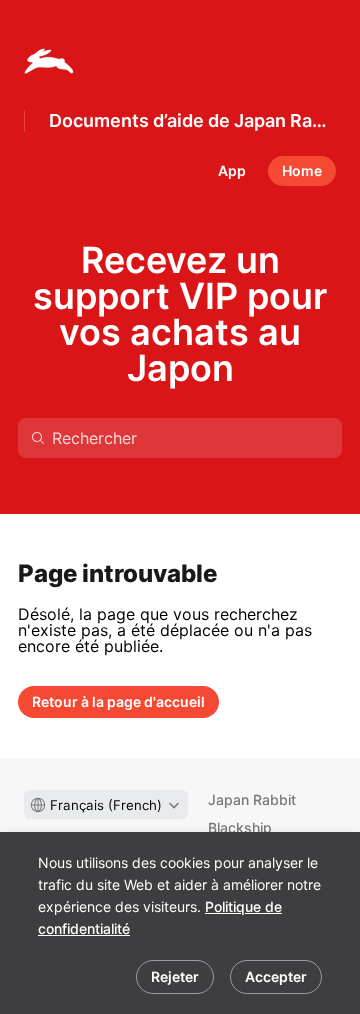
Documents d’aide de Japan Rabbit (192, 120)
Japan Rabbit (252, 799)
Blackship (240, 827)
